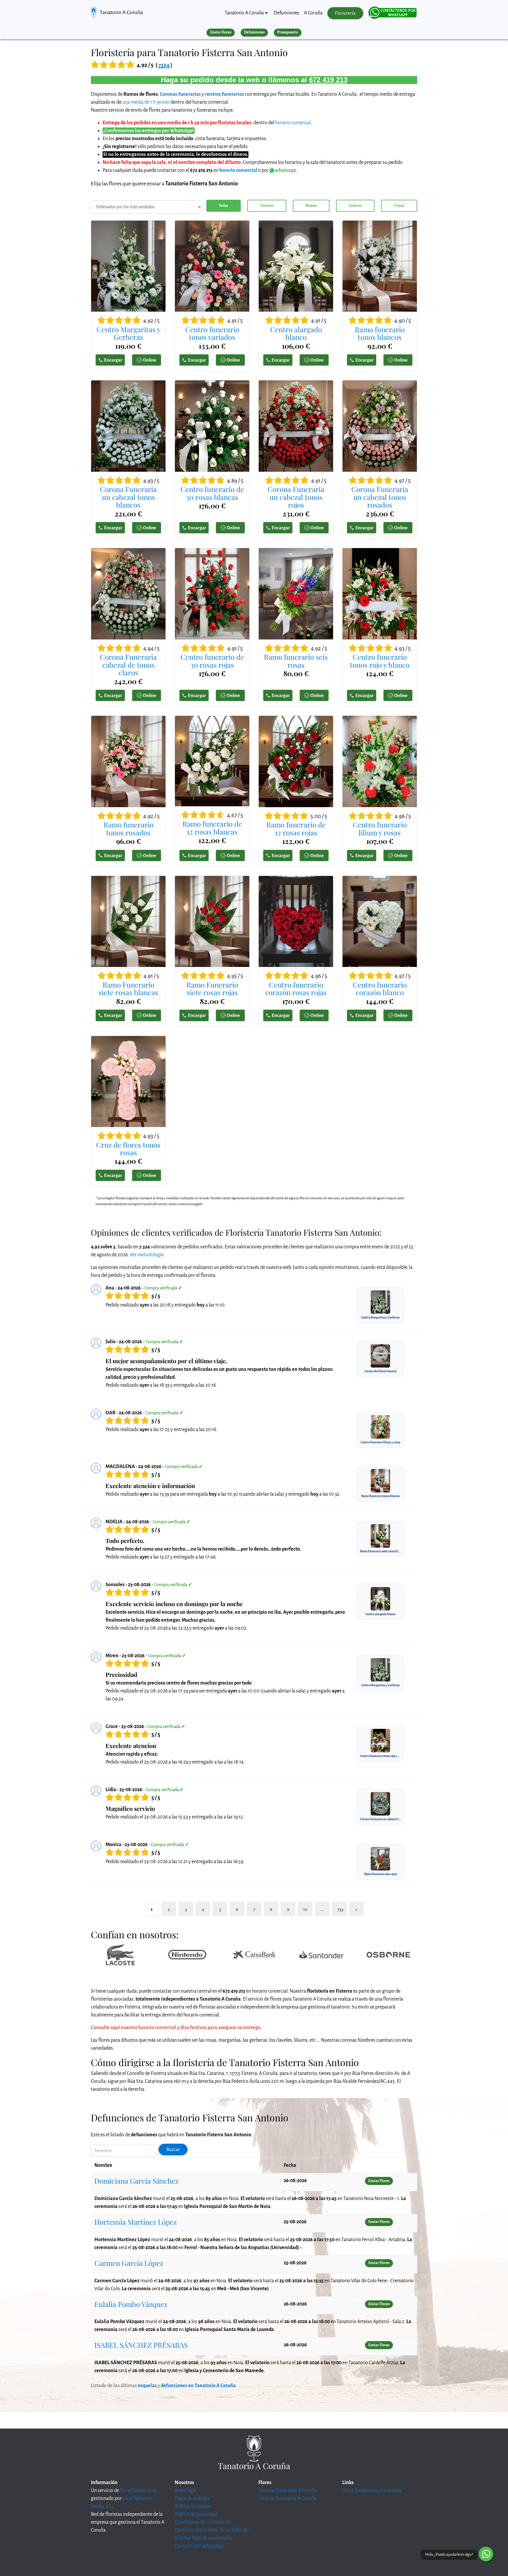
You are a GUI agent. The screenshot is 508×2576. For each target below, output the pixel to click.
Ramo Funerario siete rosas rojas (212, 989)
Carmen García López (129, 2263)
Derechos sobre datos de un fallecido (212, 2530)
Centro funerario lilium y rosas (380, 828)
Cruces (399, 206)
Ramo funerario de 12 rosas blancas (212, 828)
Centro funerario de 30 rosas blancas (212, 493)
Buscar (173, 2150)
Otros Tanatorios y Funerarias (372, 2491)
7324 (164, 65)
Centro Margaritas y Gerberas (128, 333)
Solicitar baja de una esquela (203, 2538)
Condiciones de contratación (203, 2522)
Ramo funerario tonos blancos (380, 333)
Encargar (113, 360)
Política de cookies (193, 2506)
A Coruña (313, 13)
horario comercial (293, 123)
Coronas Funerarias (180, 94)
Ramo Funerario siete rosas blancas (128, 989)
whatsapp (285, 170)
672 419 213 (328, 80)
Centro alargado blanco (296, 333)
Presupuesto (288, 32)
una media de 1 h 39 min (146, 102)
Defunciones (286, 13)
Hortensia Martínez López (136, 2222)
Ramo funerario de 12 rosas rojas (296, 828)
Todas (223, 206)
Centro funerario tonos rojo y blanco (380, 661)
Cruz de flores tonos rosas (128, 1149)
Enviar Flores (221, 32)
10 (305, 1909)
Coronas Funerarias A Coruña (288, 2491)
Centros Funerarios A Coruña (287, 2498)
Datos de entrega (192, 2498)
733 (340, 1909)
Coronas (267, 206)
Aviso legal (186, 2491)
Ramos (311, 206)
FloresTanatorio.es (138, 2491)
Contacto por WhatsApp (199, 2546)
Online (149, 360)
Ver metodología (147, 1255)
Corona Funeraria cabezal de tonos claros (128, 665)
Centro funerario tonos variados (212, 333)
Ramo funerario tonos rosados (128, 828)
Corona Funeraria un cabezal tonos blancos (128, 497)
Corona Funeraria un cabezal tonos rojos (296, 497)
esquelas (147, 2386)
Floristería (345, 13)
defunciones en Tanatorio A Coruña (198, 2386)
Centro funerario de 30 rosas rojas (212, 661)
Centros (355, 206)
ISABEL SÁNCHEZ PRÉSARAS (141, 2345)
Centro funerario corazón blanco (380, 989)
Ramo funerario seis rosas (296, 661)
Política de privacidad (196, 2514)
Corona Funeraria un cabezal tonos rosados (380, 497)
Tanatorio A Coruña (121, 12)
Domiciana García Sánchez (136, 2181)
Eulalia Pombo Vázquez (131, 2304)
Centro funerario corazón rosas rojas (296, 989)
